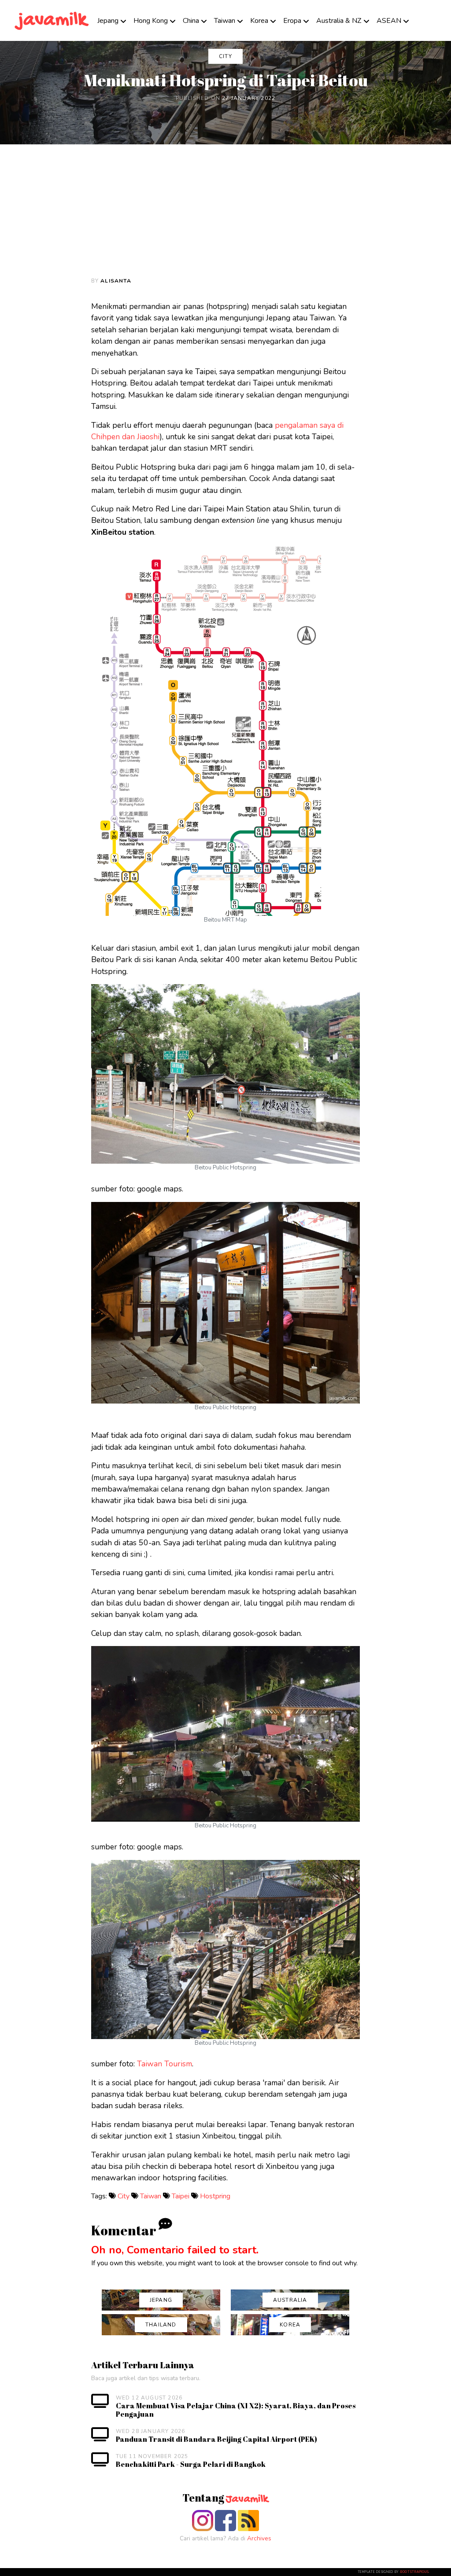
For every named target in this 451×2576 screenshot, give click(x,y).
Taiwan (225, 21)
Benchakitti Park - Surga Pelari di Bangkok (191, 2464)
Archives (259, 2538)
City (124, 2196)
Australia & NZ (339, 21)
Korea (259, 21)
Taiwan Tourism (165, 2064)
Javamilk (247, 2499)
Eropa (292, 21)
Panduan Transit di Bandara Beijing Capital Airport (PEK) (216, 2439)
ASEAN (389, 21)
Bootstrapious (414, 2572)
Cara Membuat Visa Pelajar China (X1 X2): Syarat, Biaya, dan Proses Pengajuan (236, 2410)
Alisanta (116, 281)
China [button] (191, 21)
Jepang (108, 21)
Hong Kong (151, 21)
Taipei (181, 2196)
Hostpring (215, 2196)
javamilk (52, 20)
